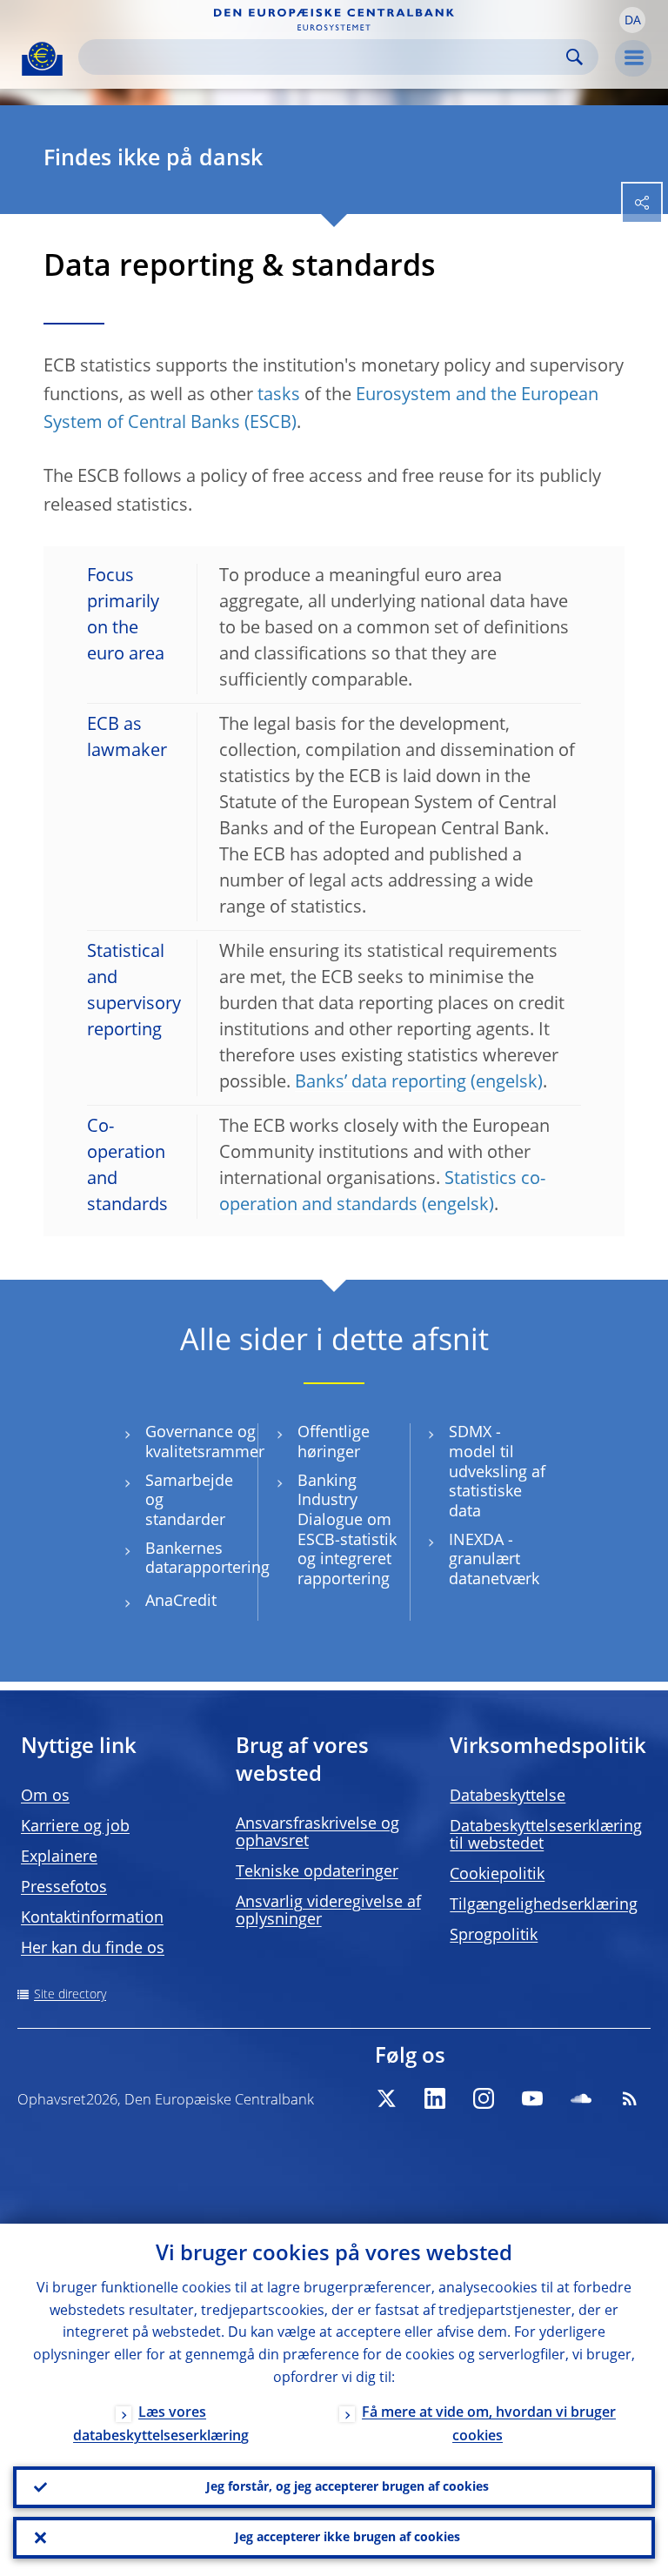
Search (574, 57)
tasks (279, 396)
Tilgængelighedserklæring (544, 1905)
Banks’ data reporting (381, 1083)
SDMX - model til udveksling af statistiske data (497, 1472)
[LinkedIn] (435, 2098)
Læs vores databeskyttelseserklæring (161, 2425)
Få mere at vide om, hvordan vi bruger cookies (489, 2425)
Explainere (59, 1857)
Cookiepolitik (497, 1875)
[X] (386, 2098)
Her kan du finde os (93, 1949)
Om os (45, 1797)
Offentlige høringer (334, 1443)
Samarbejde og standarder (189, 1501)
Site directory (70, 1995)
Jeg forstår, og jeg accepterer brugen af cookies (347, 2487)
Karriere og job (75, 1827)
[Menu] (633, 58)
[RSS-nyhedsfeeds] (630, 2098)
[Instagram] (484, 2098)
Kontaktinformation (92, 1918)
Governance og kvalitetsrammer (205, 1443)
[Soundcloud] (581, 2098)
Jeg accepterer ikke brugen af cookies (347, 2538)
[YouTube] (532, 2098)
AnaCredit (181, 1602)
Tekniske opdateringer (317, 1872)
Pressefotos (64, 1888)
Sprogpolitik (494, 1936)
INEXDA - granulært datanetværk (494, 1560)
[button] (632, 20)
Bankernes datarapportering (207, 1559)
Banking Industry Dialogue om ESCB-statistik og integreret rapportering (347, 1531)
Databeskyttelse (508, 1797)
